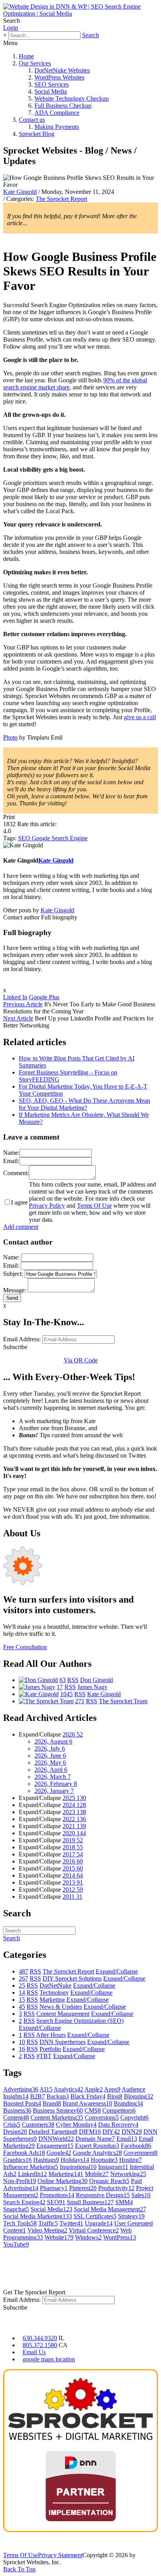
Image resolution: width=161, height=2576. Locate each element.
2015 (73, 1868)
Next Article (18, 1018)
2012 (73, 1889)
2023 (74, 1812)
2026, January (54, 1791)
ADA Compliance (57, 113)
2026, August (53, 1741)
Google (42, 838)
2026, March (53, 1777)
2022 (74, 1819)
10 (22, 2042)
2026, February (56, 1784)
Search (90, 35)
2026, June (50, 1756)
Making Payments (57, 127)
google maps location (49, 2359)
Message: (15, 1290)
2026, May (50, 1763)
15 (22, 2000)
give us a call (140, 717)
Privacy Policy (47, 1206)
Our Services (35, 63)
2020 (74, 1833)
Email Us (34, 2352)
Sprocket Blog (37, 134)
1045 (66, 1694)
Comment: (16, 1173)
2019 (73, 1840)
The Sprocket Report (61, 199)
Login (11, 28)
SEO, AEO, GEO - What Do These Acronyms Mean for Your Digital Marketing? (84, 1104)
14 (22, 1993)
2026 (73, 1734)
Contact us (32, 120)
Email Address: (22, 1339)
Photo (10, 737)
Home (26, 56)
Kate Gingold (20, 192)
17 (60, 1687)
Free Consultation (25, 1647)
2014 (73, 1875)
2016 (73, 1861)
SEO (25, 838)
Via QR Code (81, 1360)
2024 (74, 1805)
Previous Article (23, 1004)
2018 (73, 1847)
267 (23, 1978)
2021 (74, 1826)
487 (23, 1971)
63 (63, 1680)
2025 (74, 1798)
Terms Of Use (94, 1206)
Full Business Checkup (63, 106)
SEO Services (52, 84)
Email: (11, 1161)
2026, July (50, 1748)
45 (22, 2007)
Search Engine (70, 838)
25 (22, 1985)
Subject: (13, 1274)
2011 (72, 1897)
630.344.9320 (40, 2338)
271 (80, 1701)
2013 (73, 1882)
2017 (73, 1854)
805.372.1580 (40, 2345)
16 (22, 2049)
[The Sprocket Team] (46, 1701)
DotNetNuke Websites (62, 70)
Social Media (51, 91)
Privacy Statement (60, 2555)
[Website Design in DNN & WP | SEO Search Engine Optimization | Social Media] (80, 14)
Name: (11, 1153)
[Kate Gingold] (39, 1694)
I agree (19, 1202)
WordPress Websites (59, 77)
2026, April (51, 1770)
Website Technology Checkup (72, 99)
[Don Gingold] (38, 1680)
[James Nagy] (37, 1687)
